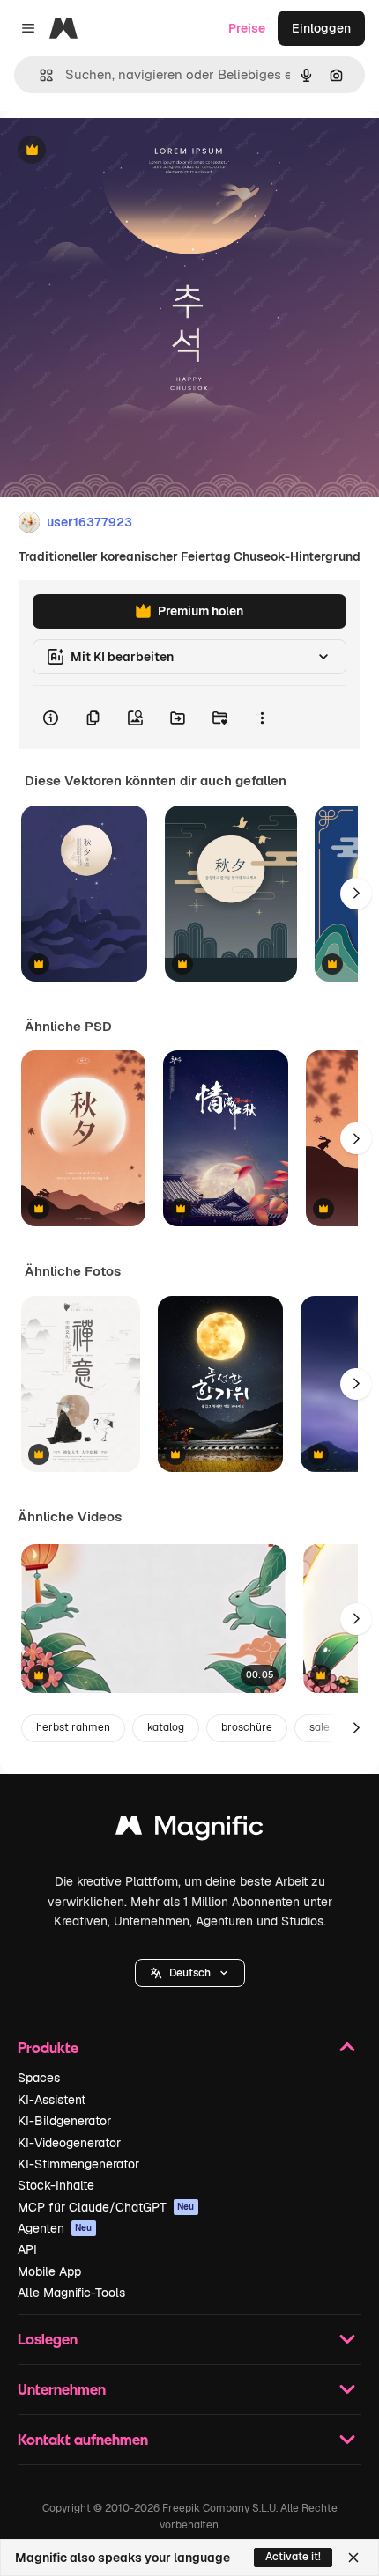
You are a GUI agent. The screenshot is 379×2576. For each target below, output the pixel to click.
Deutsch (190, 1973)
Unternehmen (62, 2389)
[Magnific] (189, 1830)
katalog (166, 1727)
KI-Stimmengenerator (78, 2164)
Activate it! (293, 2557)
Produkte (48, 2047)
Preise (247, 28)
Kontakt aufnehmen (83, 2439)
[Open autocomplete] (39, 75)
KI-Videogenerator (69, 2143)
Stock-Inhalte (56, 2185)
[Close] (353, 2558)
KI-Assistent (52, 2100)
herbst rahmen (73, 1727)
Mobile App (49, 2271)
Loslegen (48, 2339)
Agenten (55, 2228)
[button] (190, 1973)
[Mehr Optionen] (262, 718)
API (27, 2249)
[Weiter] (356, 894)
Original (113, 151)
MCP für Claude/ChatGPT (106, 2207)
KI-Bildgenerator (64, 2121)
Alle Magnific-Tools (71, 2293)
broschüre (247, 1727)
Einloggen (321, 28)
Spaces (39, 2078)
